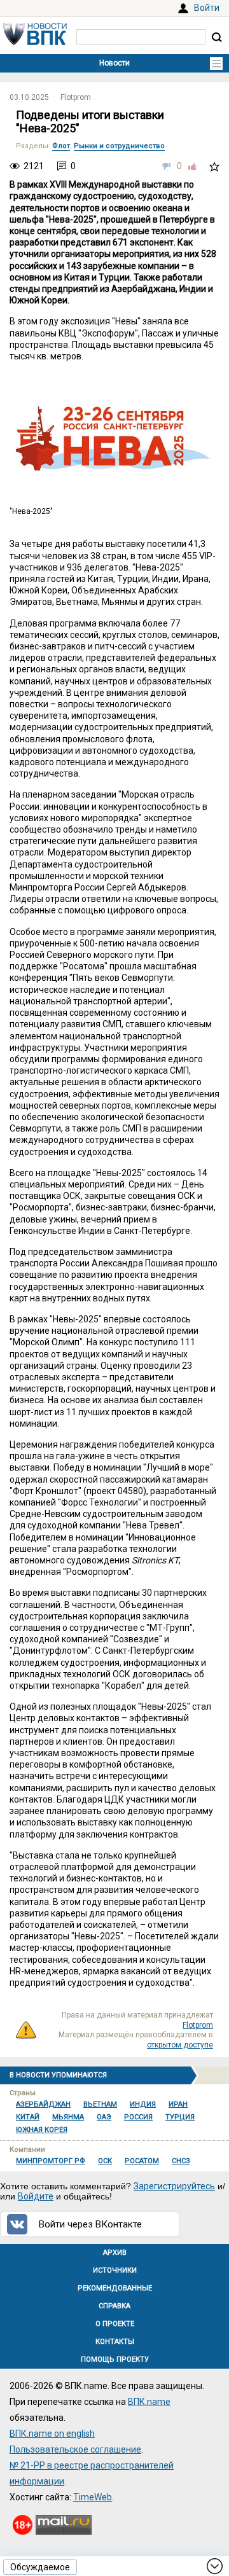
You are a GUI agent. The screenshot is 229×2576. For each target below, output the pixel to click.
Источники (115, 2270)
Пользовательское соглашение (75, 2449)
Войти (207, 8)
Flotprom (76, 97)
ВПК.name (149, 2402)
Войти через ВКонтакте (90, 2224)
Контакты (115, 2342)
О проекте (115, 2324)
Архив (115, 2253)
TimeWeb (93, 2497)
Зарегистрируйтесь (174, 2186)
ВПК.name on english (52, 2434)
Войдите (36, 2196)
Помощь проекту (115, 2359)
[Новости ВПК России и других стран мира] (35, 42)
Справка (114, 2306)
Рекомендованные (115, 2288)
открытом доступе (180, 2045)
